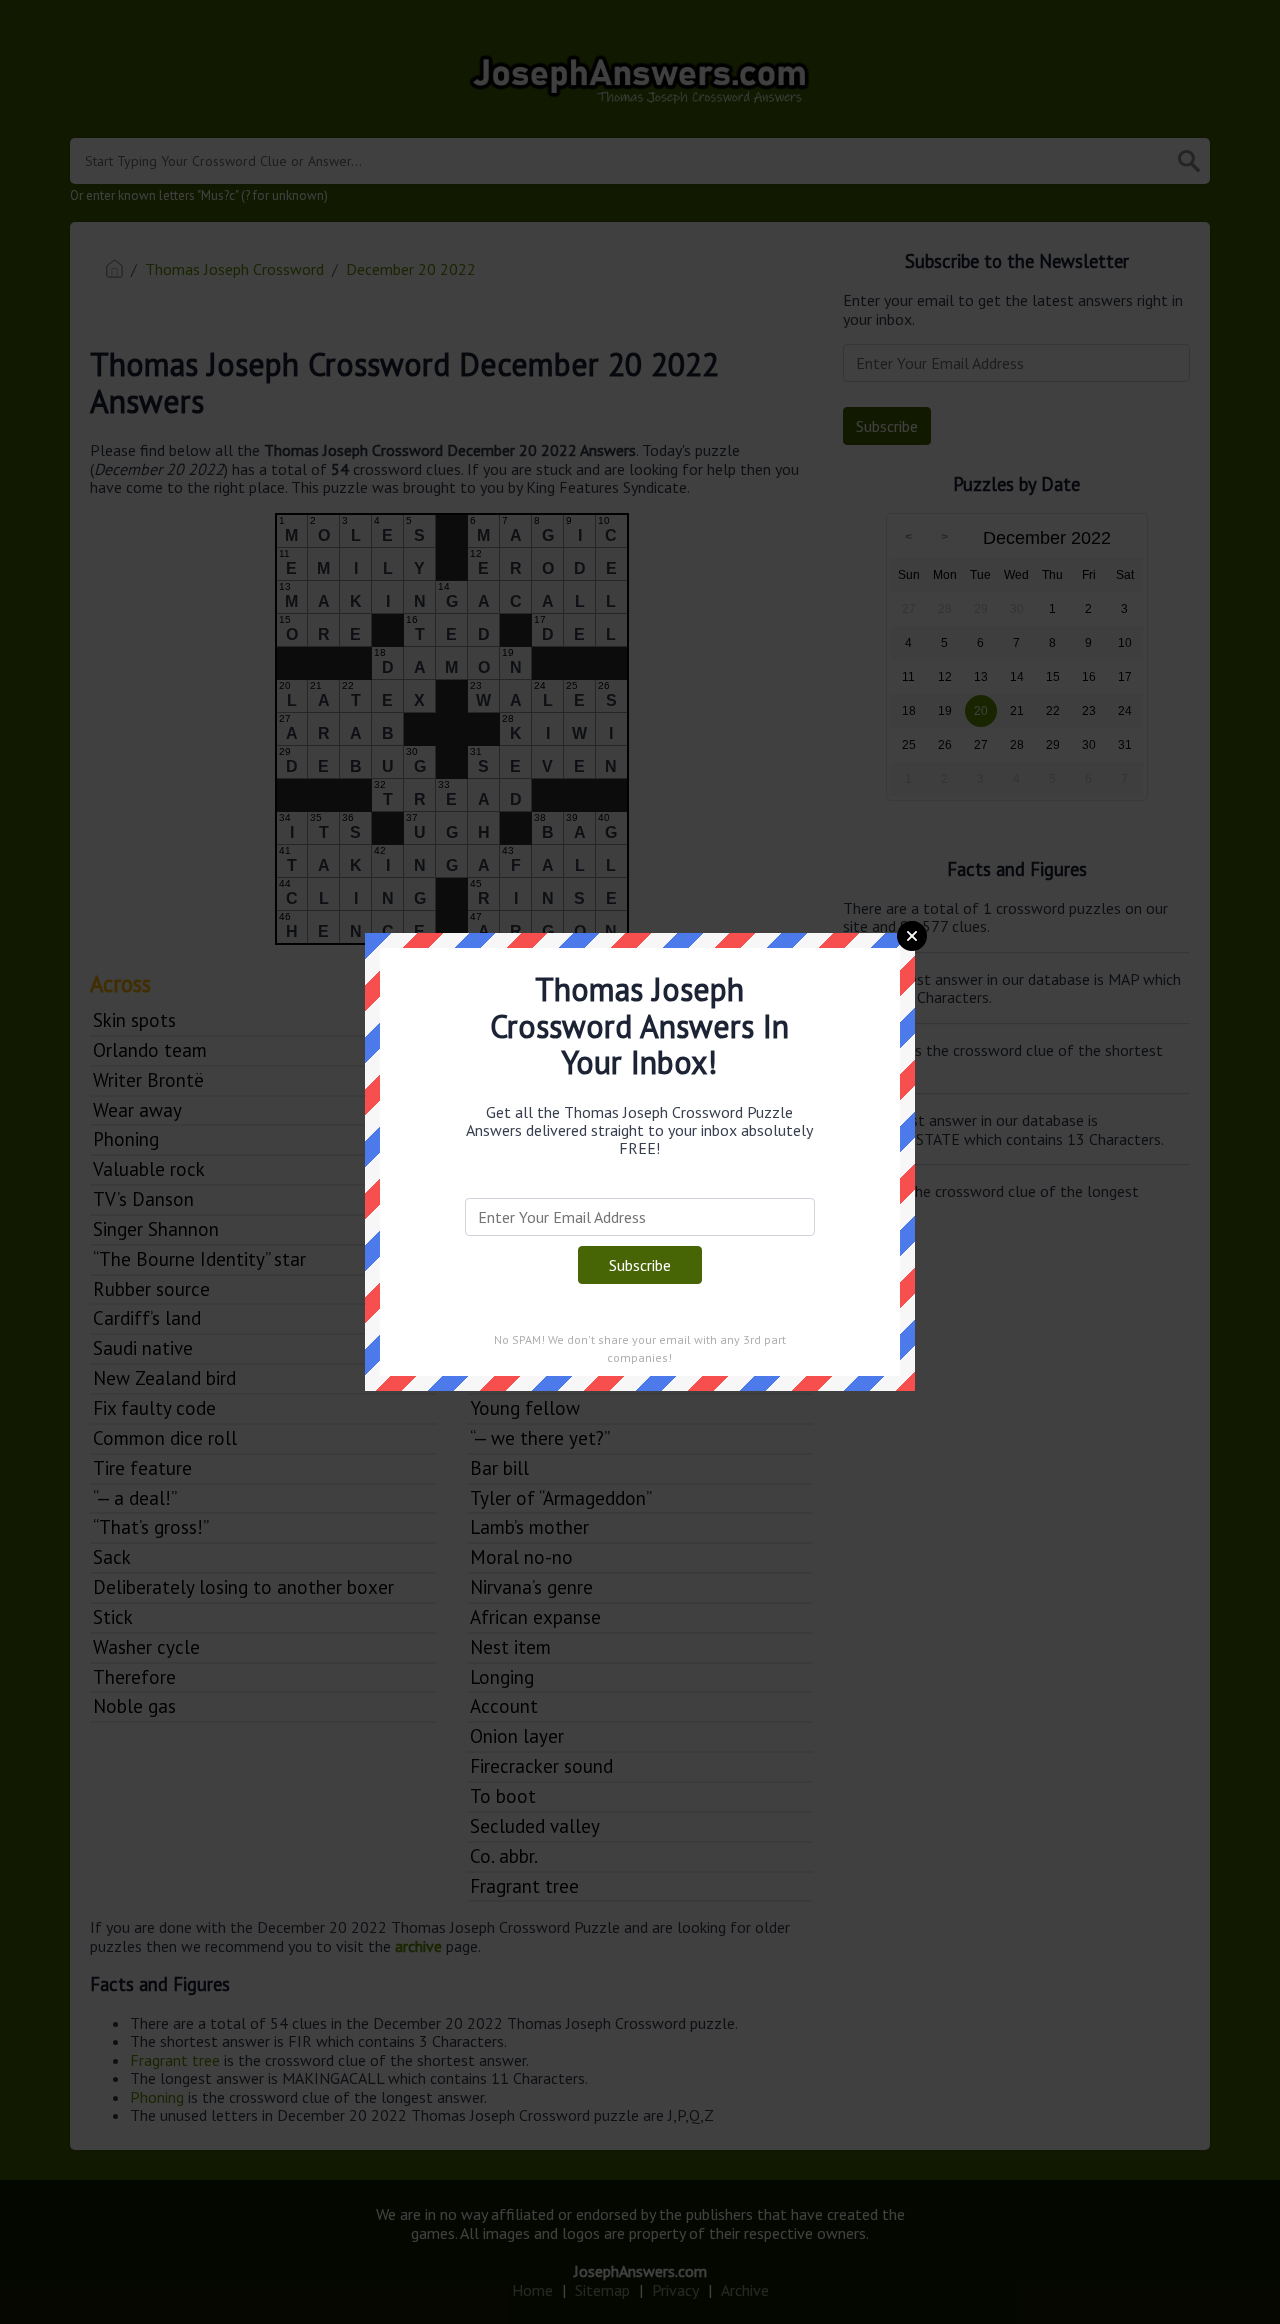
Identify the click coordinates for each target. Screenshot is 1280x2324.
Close (912, 936)
